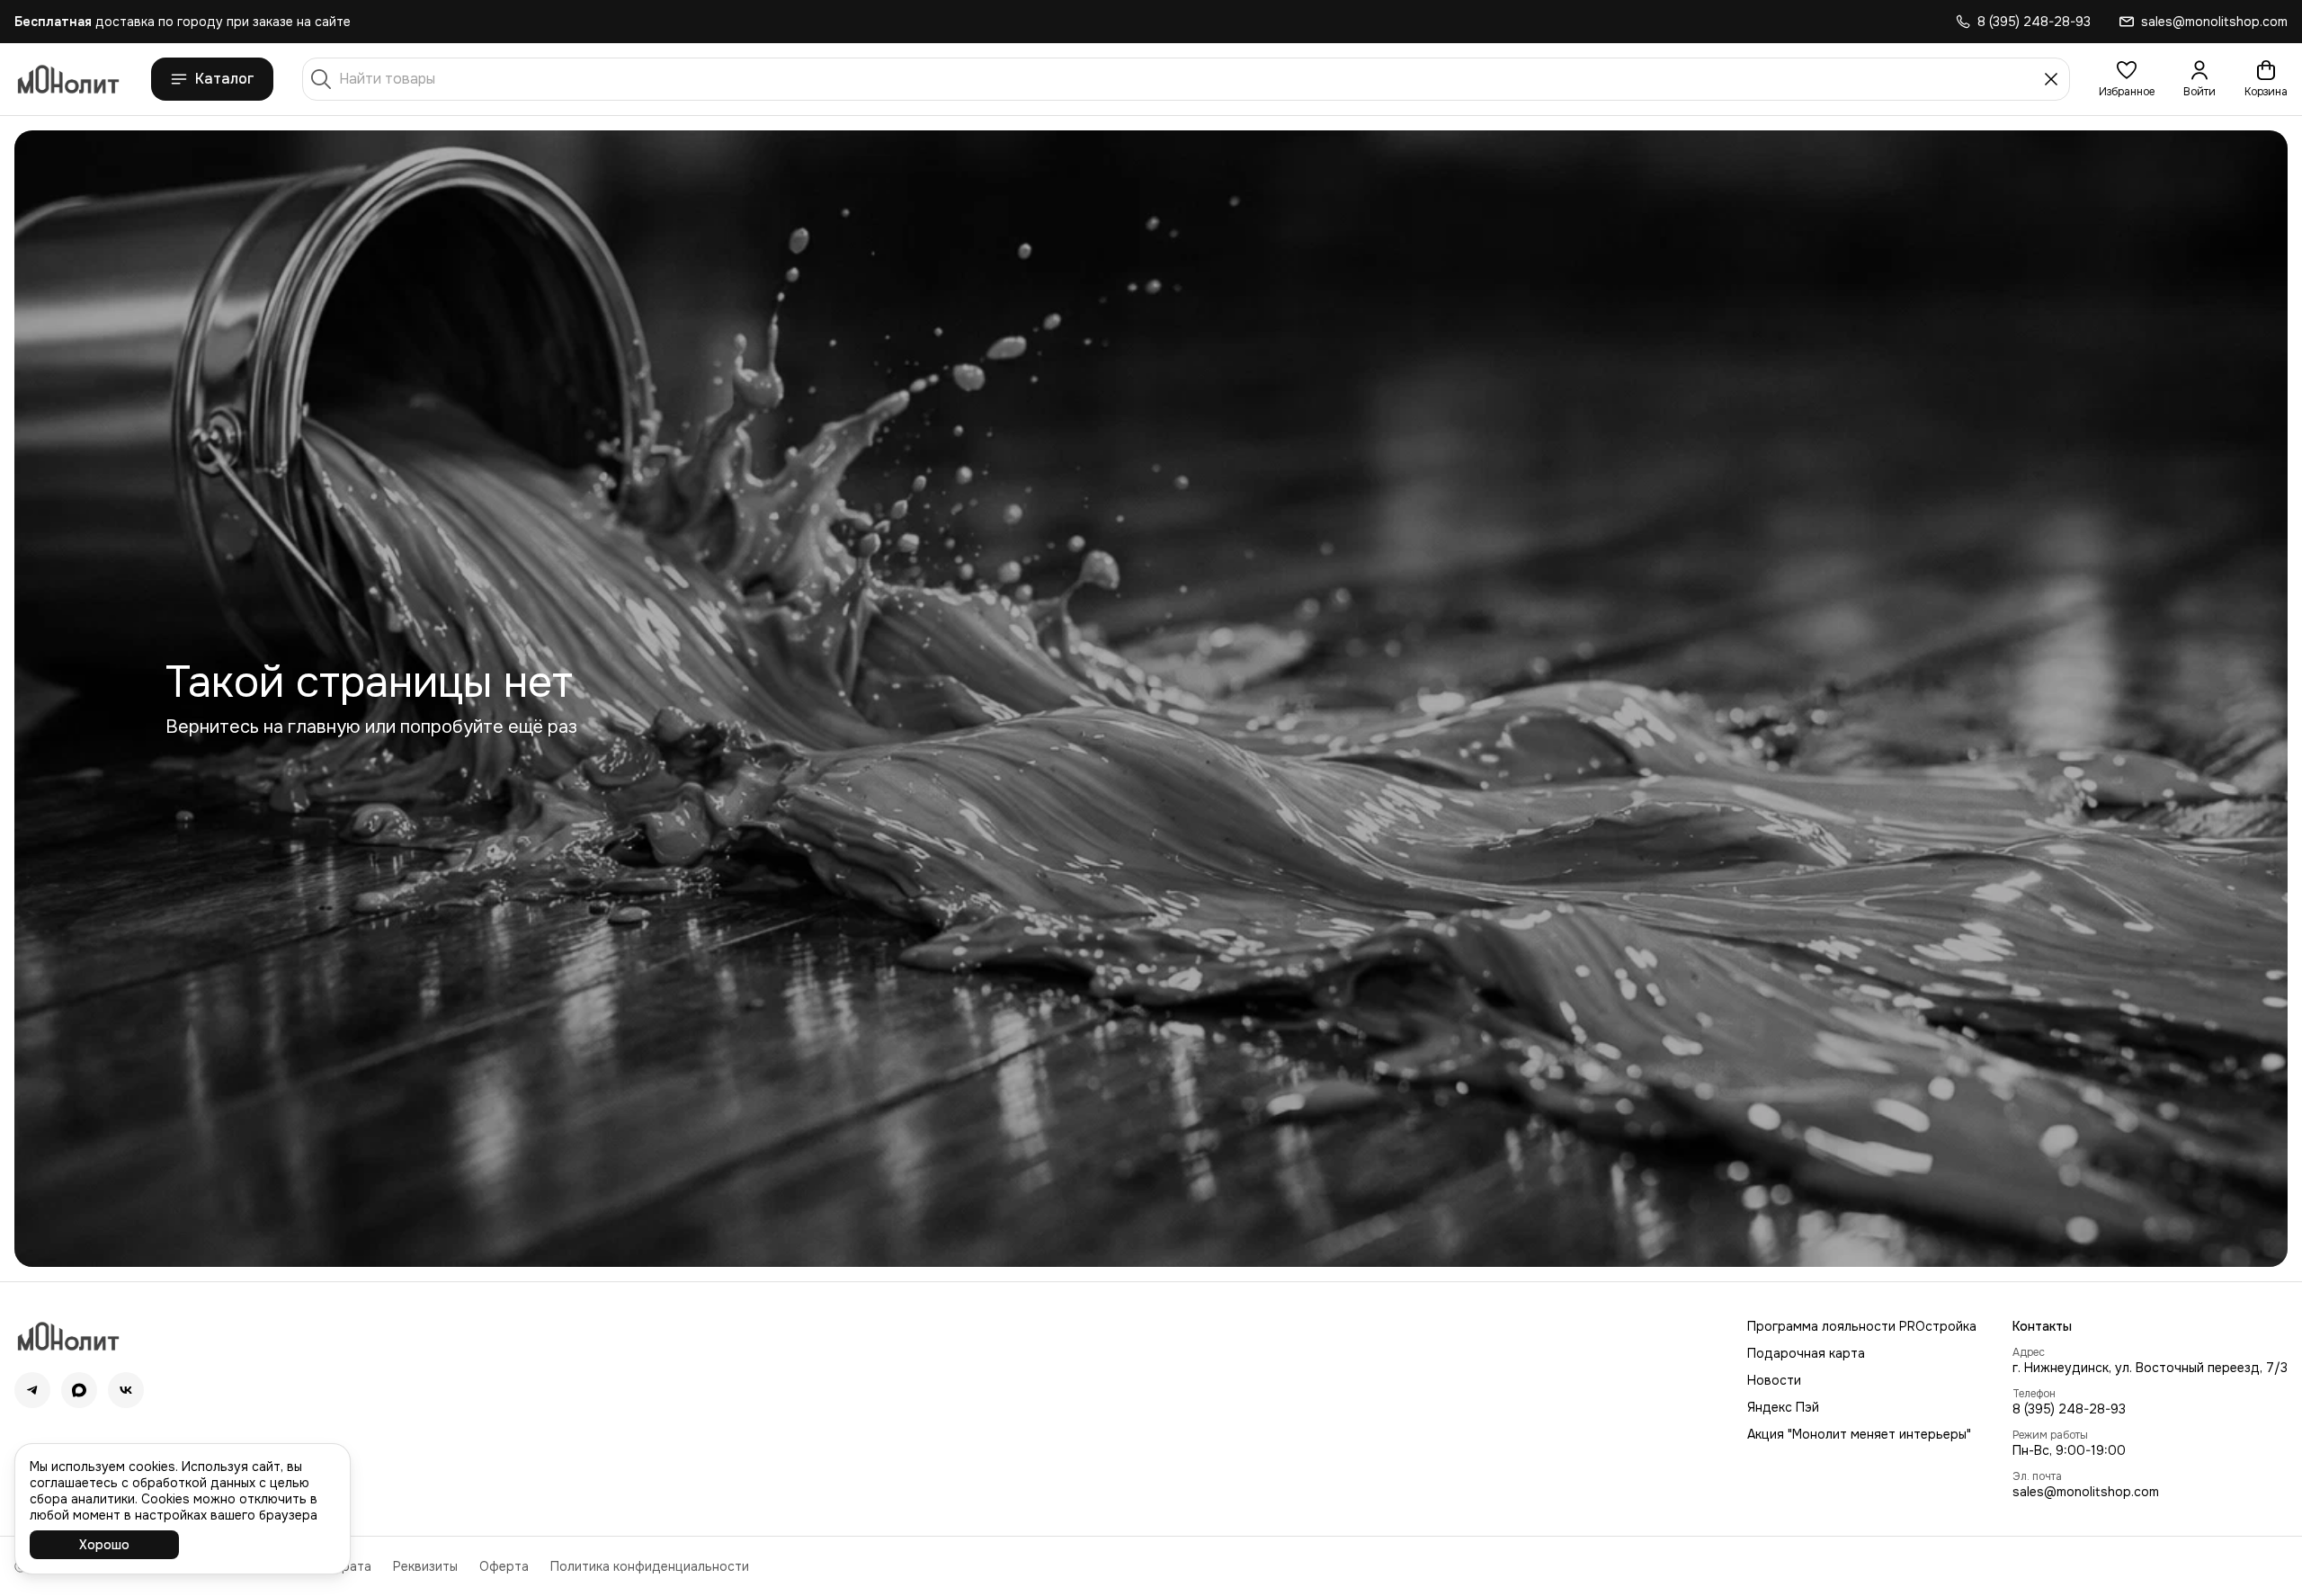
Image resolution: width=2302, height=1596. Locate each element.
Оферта (504, 1566)
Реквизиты (425, 1566)
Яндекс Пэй (1783, 1407)
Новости (1774, 1380)
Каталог (225, 79)
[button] (2127, 79)
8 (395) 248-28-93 (2069, 1409)
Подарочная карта (1806, 1353)
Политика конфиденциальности (650, 1566)
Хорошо (104, 1545)
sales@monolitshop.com (2086, 1492)
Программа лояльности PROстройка (1862, 1326)
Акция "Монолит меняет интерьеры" (1859, 1434)
